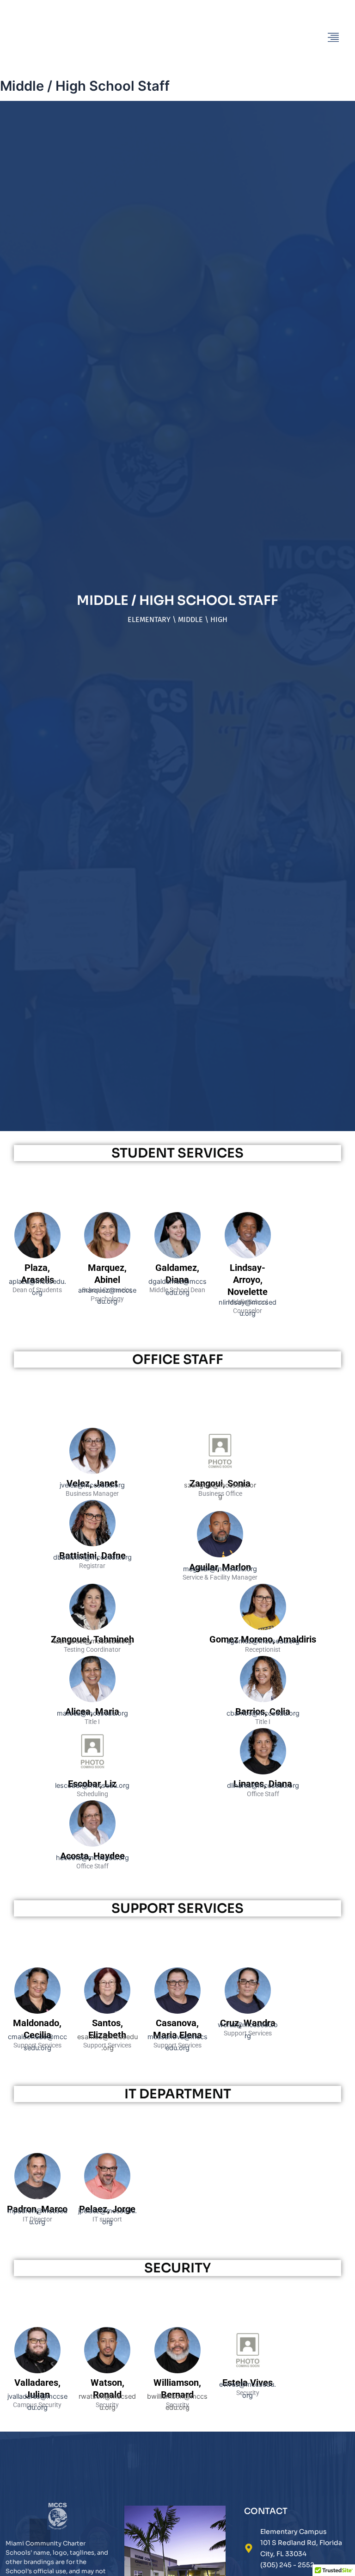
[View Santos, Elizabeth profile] (107, 2011)
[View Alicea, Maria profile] (92, 1700)
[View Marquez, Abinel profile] (107, 1256)
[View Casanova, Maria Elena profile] (177, 2011)
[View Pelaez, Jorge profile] (107, 2197)
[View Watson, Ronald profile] (107, 2371)
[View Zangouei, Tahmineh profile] (92, 1628)
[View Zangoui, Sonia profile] (220, 1472)
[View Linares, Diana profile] (263, 1772)
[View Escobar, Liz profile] (92, 1772)
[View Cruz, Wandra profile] (248, 2011)
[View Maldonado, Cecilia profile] (37, 2011)
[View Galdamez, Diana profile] (177, 1256)
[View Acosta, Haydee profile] (92, 1844)
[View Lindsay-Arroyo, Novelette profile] (248, 1256)
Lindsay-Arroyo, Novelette (248, 1280)
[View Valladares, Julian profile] (37, 2371)
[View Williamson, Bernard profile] (177, 2371)
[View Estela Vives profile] (248, 2371)
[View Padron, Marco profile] (37, 2197)
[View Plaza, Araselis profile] (37, 1256)
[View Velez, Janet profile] (92, 1472)
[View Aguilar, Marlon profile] (220, 1555)
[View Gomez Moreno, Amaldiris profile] (263, 1628)
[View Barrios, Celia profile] (263, 1700)
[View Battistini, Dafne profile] (92, 1544)
